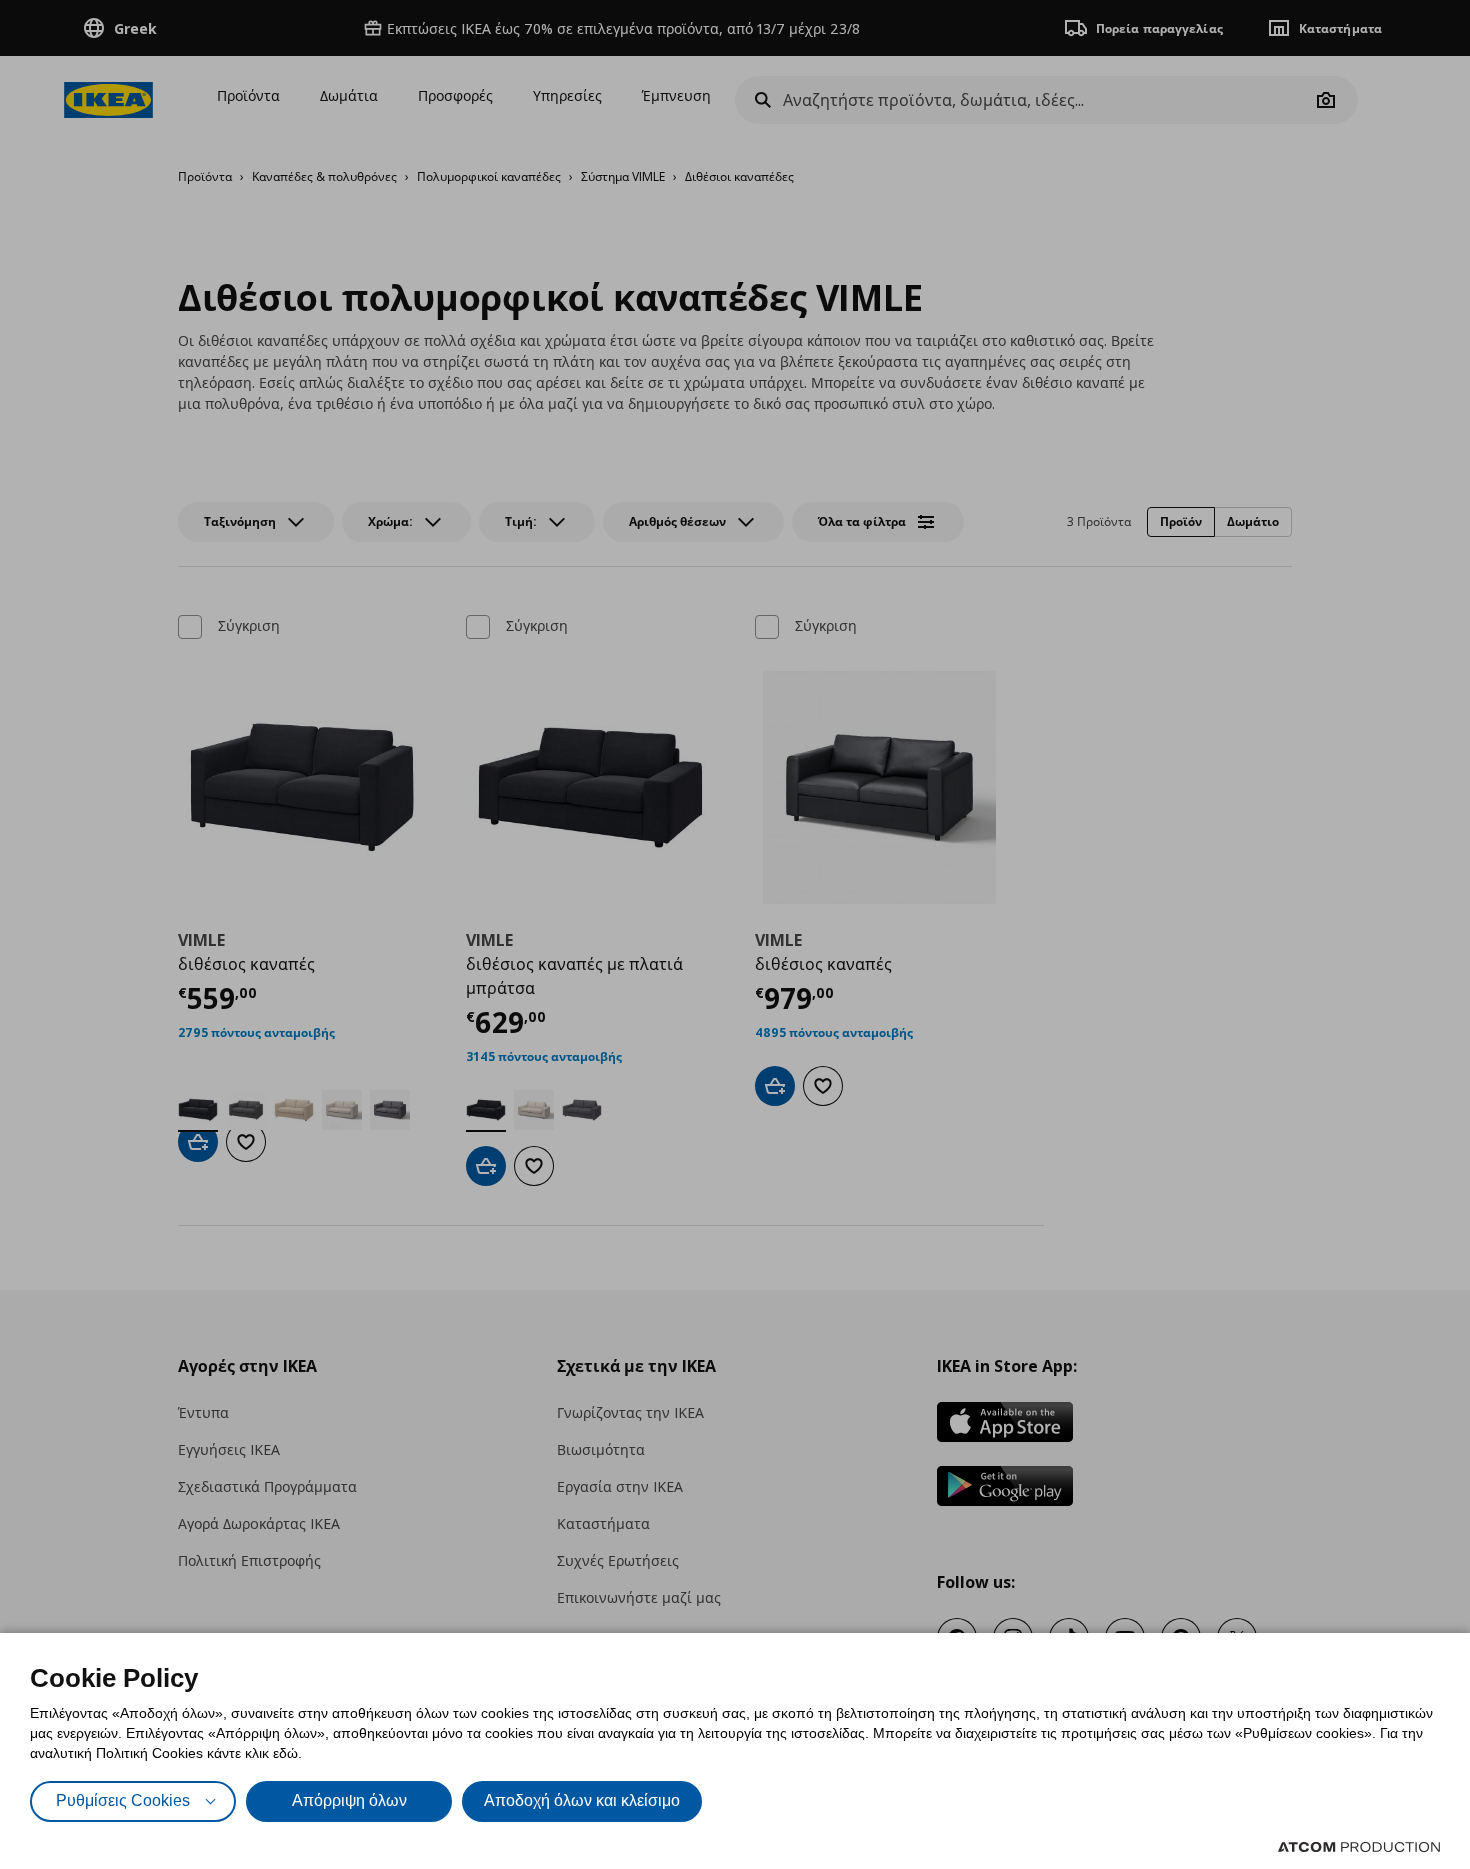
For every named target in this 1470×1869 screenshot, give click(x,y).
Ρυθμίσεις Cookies (123, 1800)
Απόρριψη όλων (349, 1800)
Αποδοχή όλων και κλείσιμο (582, 1800)
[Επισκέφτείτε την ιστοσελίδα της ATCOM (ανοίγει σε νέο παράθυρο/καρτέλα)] (1359, 1847)
